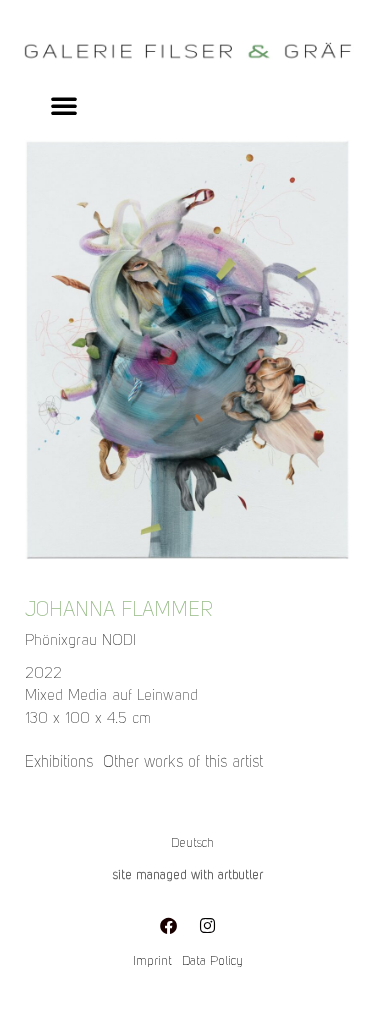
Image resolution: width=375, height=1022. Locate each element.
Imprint (152, 961)
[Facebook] (168, 925)
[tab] (59, 763)
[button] (64, 105)
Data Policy (212, 961)
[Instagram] (207, 925)
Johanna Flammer (119, 611)
